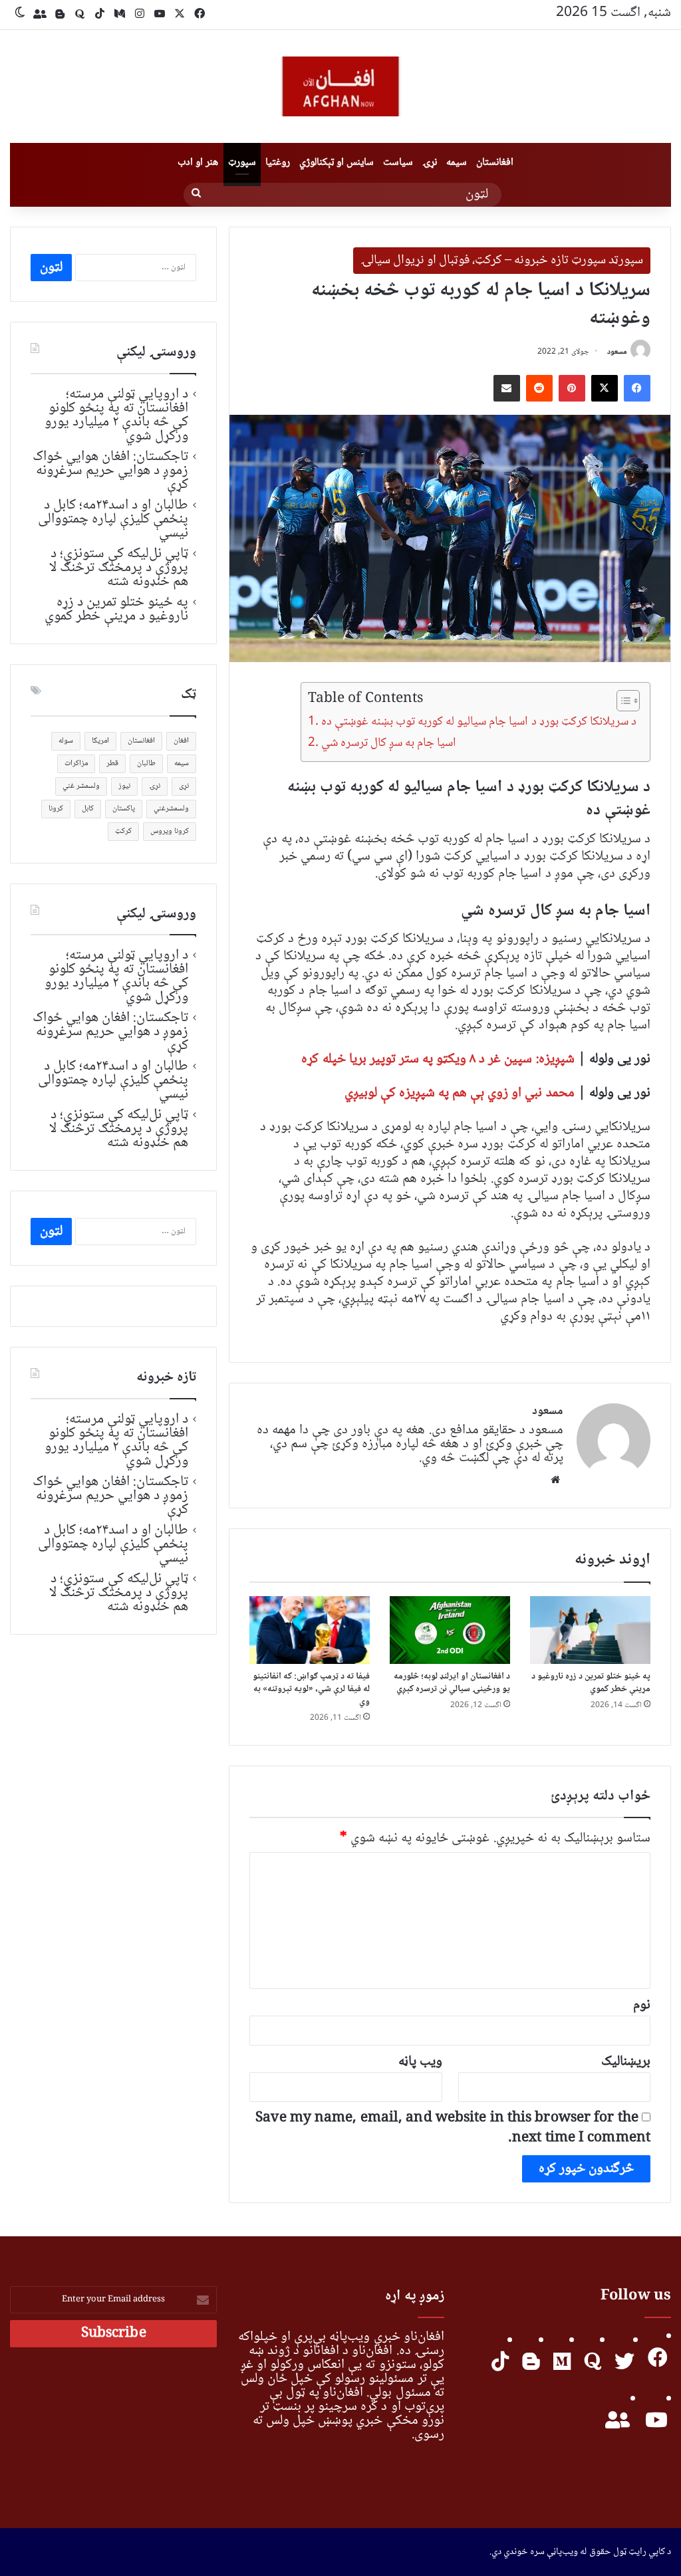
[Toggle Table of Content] (621, 701)
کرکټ (123, 831)
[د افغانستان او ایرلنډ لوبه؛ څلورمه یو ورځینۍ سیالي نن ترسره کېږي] (450, 1630)
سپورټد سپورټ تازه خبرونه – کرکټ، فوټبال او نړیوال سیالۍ (502, 261)
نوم (642, 2005)
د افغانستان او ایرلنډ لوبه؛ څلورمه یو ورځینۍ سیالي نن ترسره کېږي (452, 1683)
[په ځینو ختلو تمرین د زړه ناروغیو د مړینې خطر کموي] (590, 1630)
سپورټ (242, 163)
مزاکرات (76, 763)
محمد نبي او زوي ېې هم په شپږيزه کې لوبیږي (460, 1093)
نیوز (124, 786)
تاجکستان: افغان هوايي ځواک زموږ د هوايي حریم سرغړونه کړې (110, 471)
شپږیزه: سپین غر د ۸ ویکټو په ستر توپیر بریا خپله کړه (438, 1059)
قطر (112, 763)
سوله (66, 741)
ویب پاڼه (420, 2062)
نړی (184, 786)
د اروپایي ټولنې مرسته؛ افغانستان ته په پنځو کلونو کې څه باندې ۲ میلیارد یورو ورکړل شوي (117, 415)
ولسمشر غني (81, 786)
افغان (181, 741)
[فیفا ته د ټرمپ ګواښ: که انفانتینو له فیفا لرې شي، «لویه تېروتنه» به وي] (310, 1630)
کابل (88, 809)
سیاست (398, 163)
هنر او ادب (198, 163)
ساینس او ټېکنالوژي (337, 163)
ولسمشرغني (171, 809)
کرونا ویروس (170, 831)
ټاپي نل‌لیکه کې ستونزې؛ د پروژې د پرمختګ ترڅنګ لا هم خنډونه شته (119, 568)
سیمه (457, 163)
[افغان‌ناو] (340, 86)
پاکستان (124, 809)
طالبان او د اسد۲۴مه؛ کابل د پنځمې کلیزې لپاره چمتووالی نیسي (113, 519)
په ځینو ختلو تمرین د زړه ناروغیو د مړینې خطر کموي (591, 1683)
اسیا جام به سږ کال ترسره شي (389, 743)
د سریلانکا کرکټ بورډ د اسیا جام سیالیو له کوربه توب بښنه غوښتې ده (479, 722)
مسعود (617, 352)
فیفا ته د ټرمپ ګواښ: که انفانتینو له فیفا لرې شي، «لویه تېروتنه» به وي (312, 1689)
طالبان (146, 763)
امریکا (100, 741)
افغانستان (495, 163)
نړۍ (430, 163)
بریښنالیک (626, 2062)
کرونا (56, 809)
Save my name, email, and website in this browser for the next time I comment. (453, 2128)
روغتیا (278, 163)
